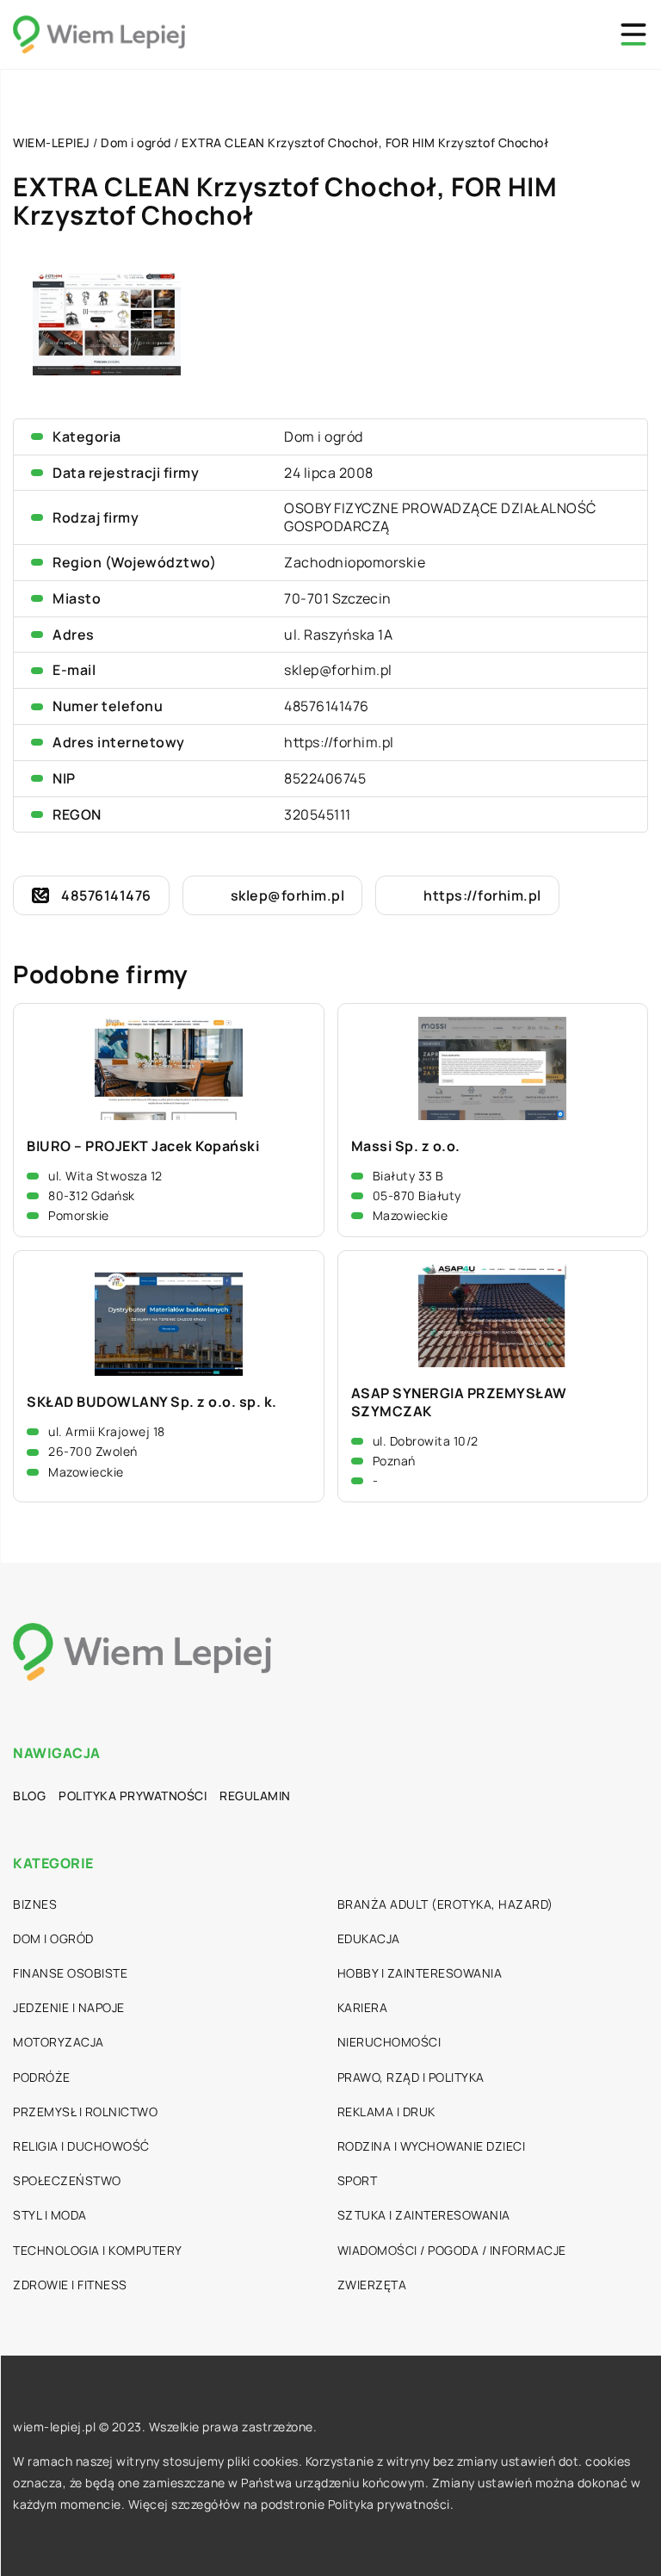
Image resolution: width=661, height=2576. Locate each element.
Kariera (363, 2007)
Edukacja (369, 1938)
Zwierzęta (372, 2285)
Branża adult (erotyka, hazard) (445, 1904)
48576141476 (327, 706)
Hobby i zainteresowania (420, 1973)
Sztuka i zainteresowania (424, 2215)
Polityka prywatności (133, 1796)
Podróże (42, 2077)
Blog (29, 1796)
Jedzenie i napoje (69, 2007)
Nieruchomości (389, 2042)
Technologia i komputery (98, 2250)
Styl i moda (50, 2215)
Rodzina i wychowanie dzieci (432, 2146)
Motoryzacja (59, 2042)
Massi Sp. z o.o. (406, 1146)
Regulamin (255, 1796)
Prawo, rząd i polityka (411, 2077)
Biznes (35, 1904)
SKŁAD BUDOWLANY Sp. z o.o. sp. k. (152, 1402)
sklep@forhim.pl (338, 670)
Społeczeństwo (67, 2180)
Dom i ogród (324, 437)
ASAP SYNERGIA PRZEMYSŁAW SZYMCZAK (459, 1403)
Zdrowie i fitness (70, 2285)
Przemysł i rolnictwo (85, 2112)
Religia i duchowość (81, 2146)
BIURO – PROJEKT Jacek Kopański (143, 1146)
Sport (358, 2180)
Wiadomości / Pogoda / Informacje (452, 2250)
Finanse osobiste (70, 1973)
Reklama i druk (386, 2112)
